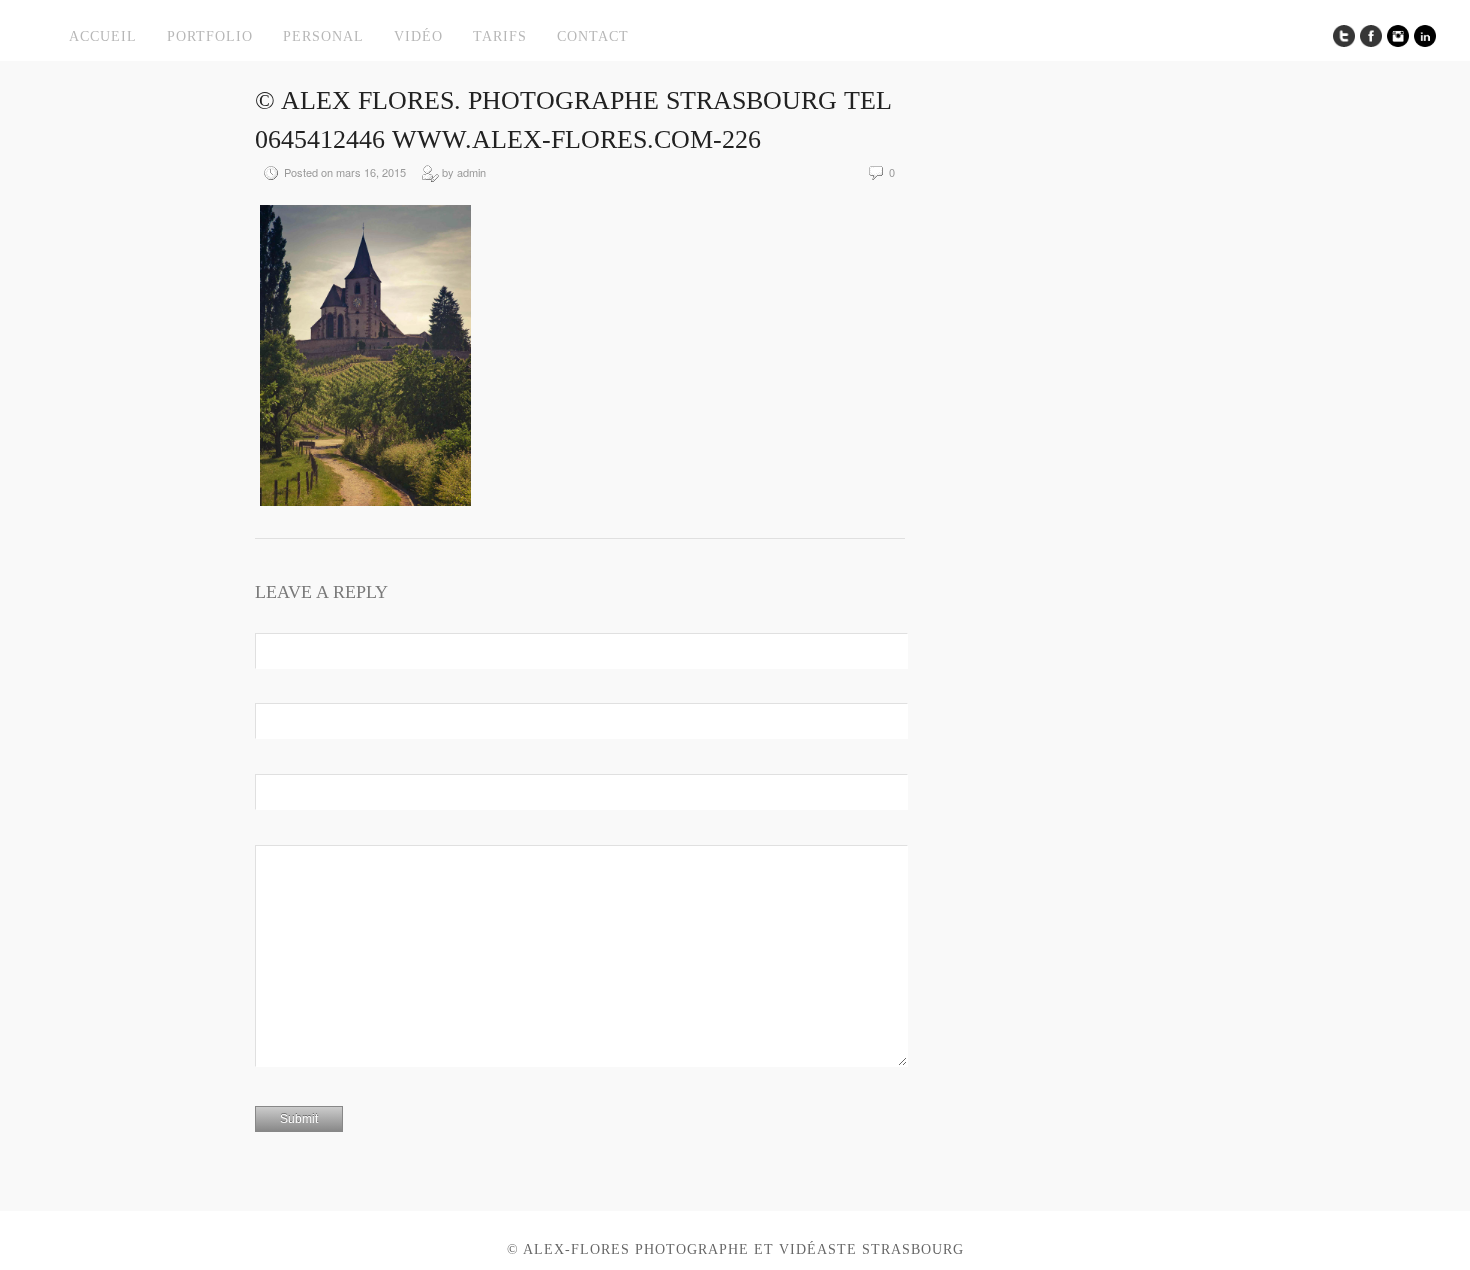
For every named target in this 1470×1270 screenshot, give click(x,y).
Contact (593, 36)
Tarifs (500, 36)
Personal (323, 36)
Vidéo (418, 36)
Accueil (103, 36)
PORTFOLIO (210, 36)
